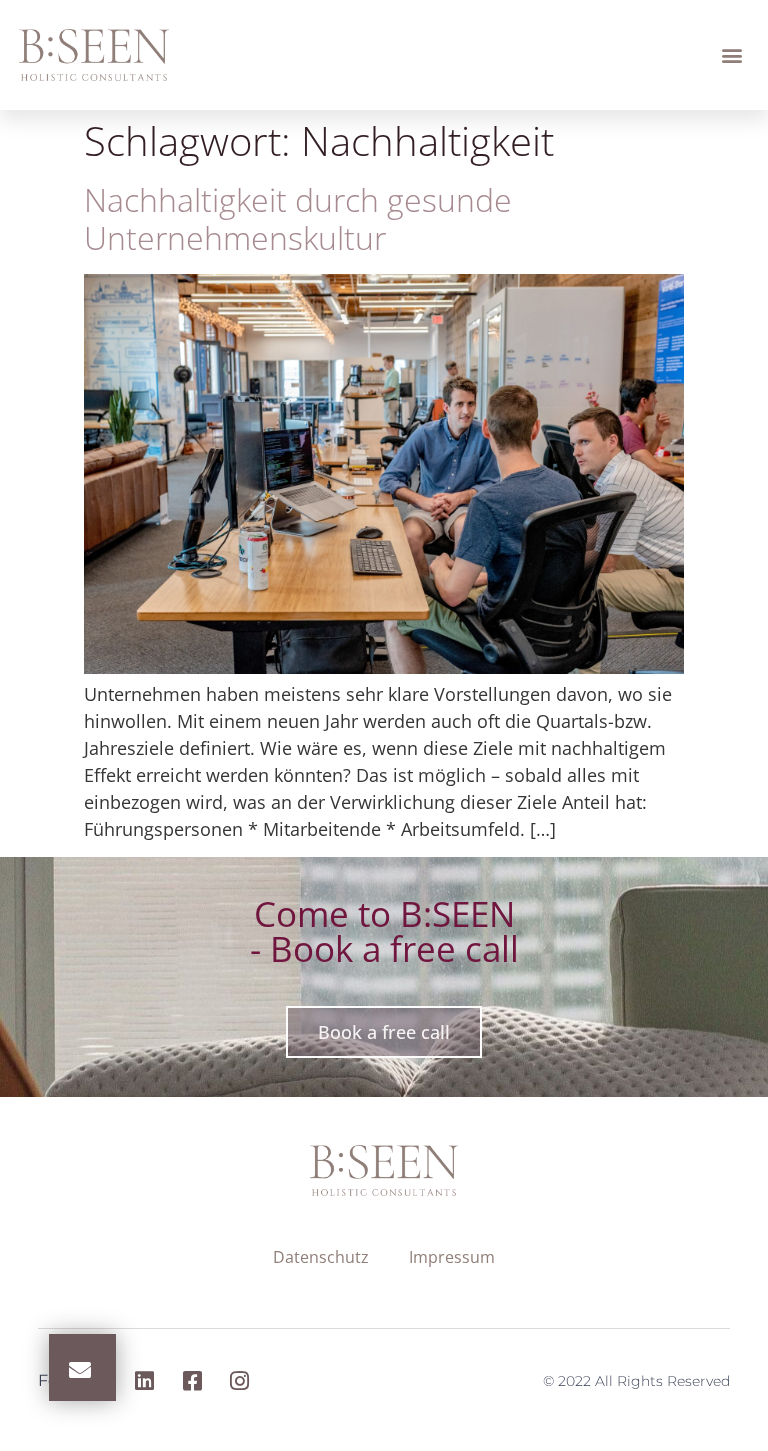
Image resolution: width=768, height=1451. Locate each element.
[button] (732, 55)
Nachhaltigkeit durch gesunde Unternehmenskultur (298, 218)
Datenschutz (321, 1257)
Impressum (452, 1257)
